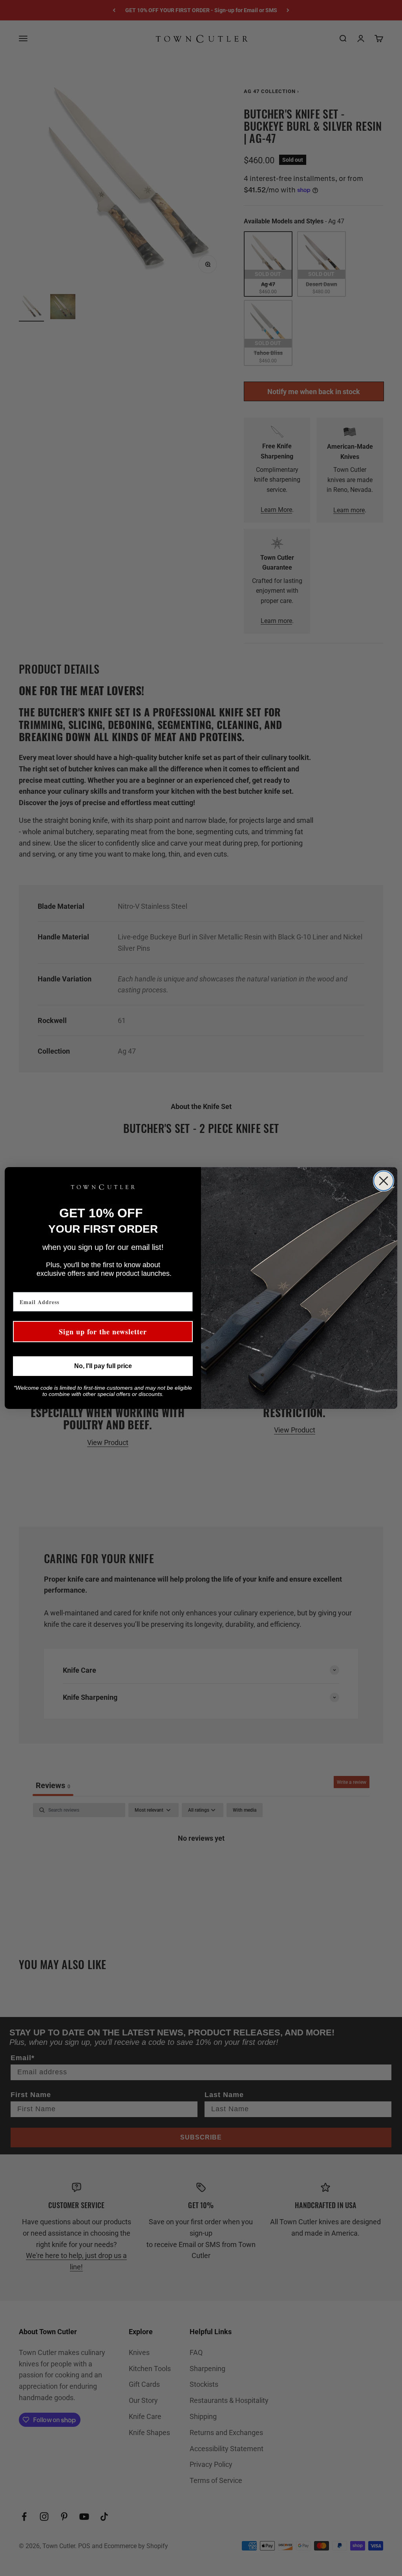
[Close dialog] (384, 1181)
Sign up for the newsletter (103, 1332)
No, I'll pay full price (103, 1366)
